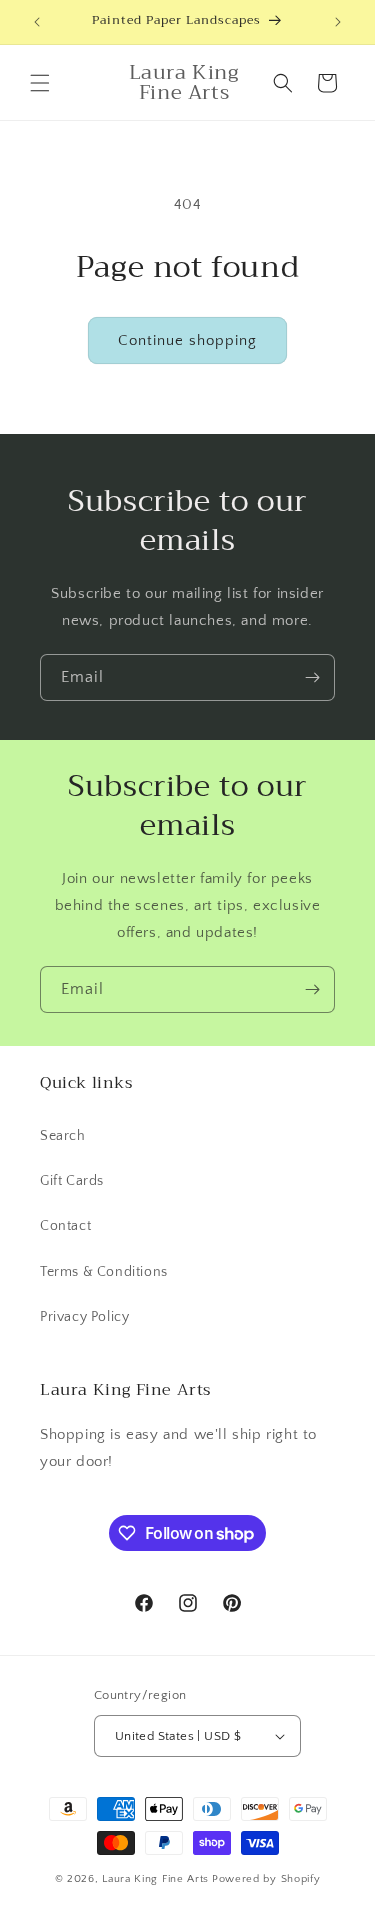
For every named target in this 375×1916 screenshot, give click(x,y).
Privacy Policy (84, 1317)
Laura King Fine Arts (155, 1879)
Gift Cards (72, 1181)
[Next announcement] (338, 22)
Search (63, 1136)
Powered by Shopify (266, 1879)
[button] (40, 83)
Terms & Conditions (104, 1272)
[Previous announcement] (37, 22)
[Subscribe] (312, 677)
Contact (65, 1226)
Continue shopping (187, 340)
